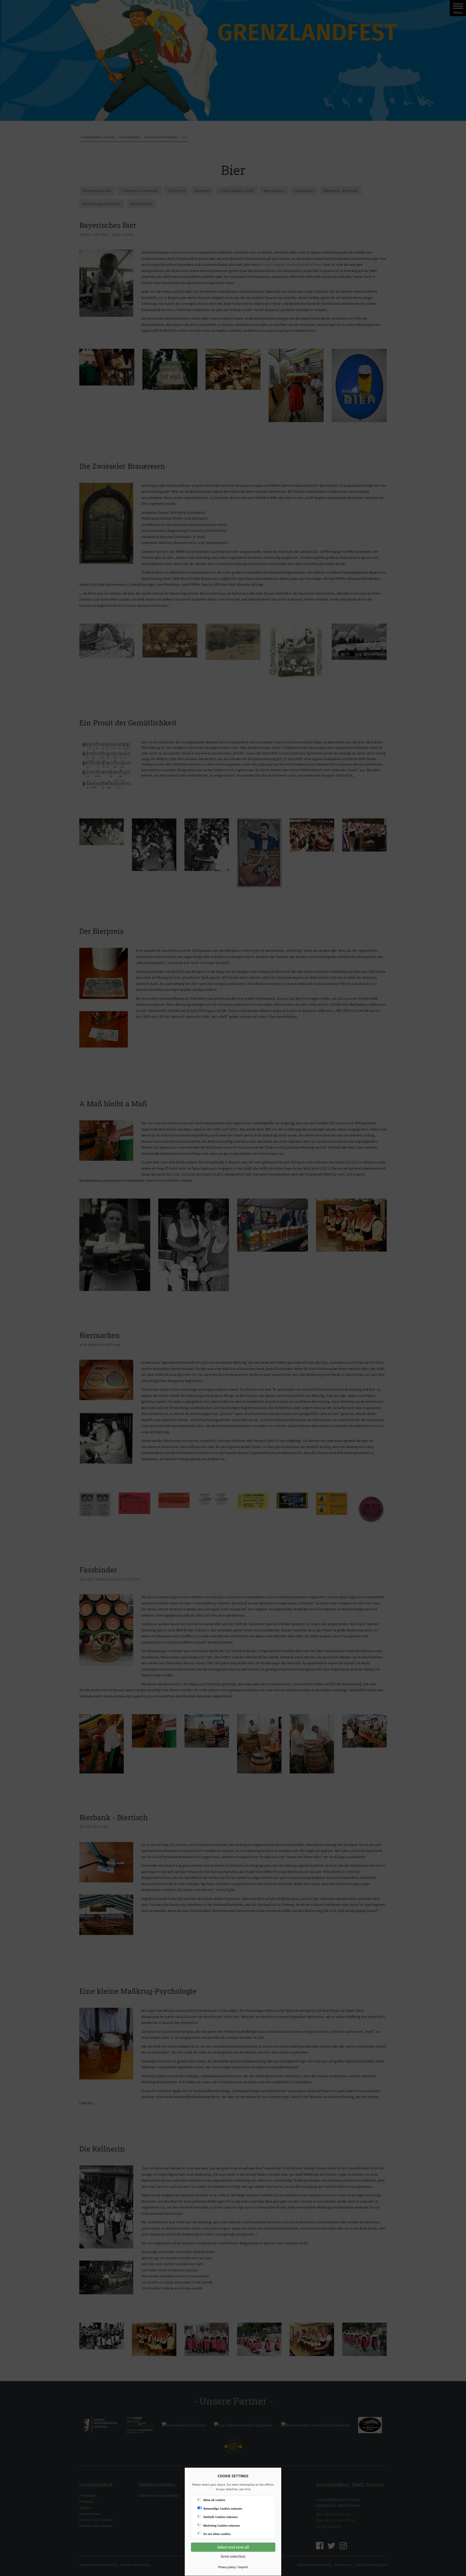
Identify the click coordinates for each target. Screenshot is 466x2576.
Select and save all (233, 2547)
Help (248, 2489)
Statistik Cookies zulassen (220, 2517)
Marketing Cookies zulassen (222, 2526)
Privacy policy (227, 2567)
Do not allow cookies (217, 2534)
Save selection (233, 2556)
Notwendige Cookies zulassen (223, 2509)
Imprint (243, 2567)
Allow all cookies (214, 2500)
